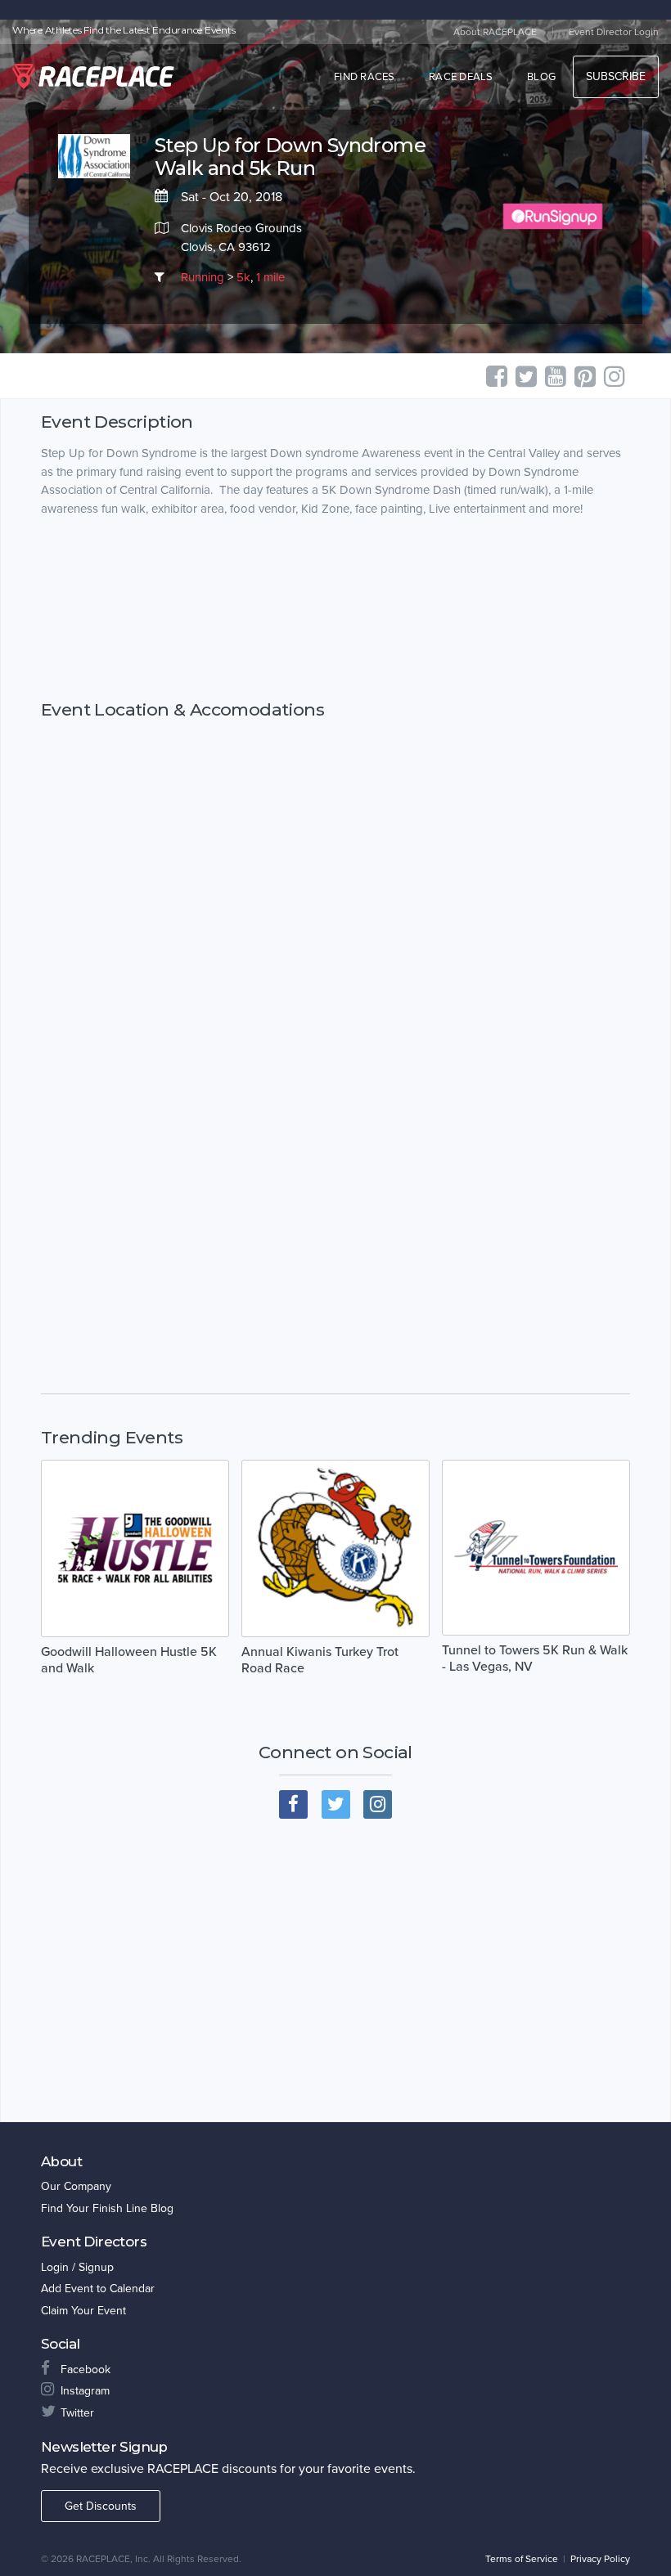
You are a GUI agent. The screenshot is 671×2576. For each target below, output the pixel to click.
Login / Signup (77, 2267)
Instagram (85, 2391)
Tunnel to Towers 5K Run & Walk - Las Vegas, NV (535, 1658)
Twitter (77, 2413)
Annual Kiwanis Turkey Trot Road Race (320, 1660)
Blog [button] (541, 77)
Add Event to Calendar (98, 2289)
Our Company (76, 2186)
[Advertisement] (335, 609)
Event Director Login (614, 32)
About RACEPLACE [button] (495, 32)
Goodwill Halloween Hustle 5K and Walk (129, 1660)
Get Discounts (101, 2506)
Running (203, 277)
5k (243, 277)
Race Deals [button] (461, 77)
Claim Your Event (83, 2311)
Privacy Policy (600, 2559)
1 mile (270, 277)
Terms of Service (522, 2559)
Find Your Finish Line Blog (107, 2208)
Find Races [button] (365, 77)
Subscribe (616, 76)
